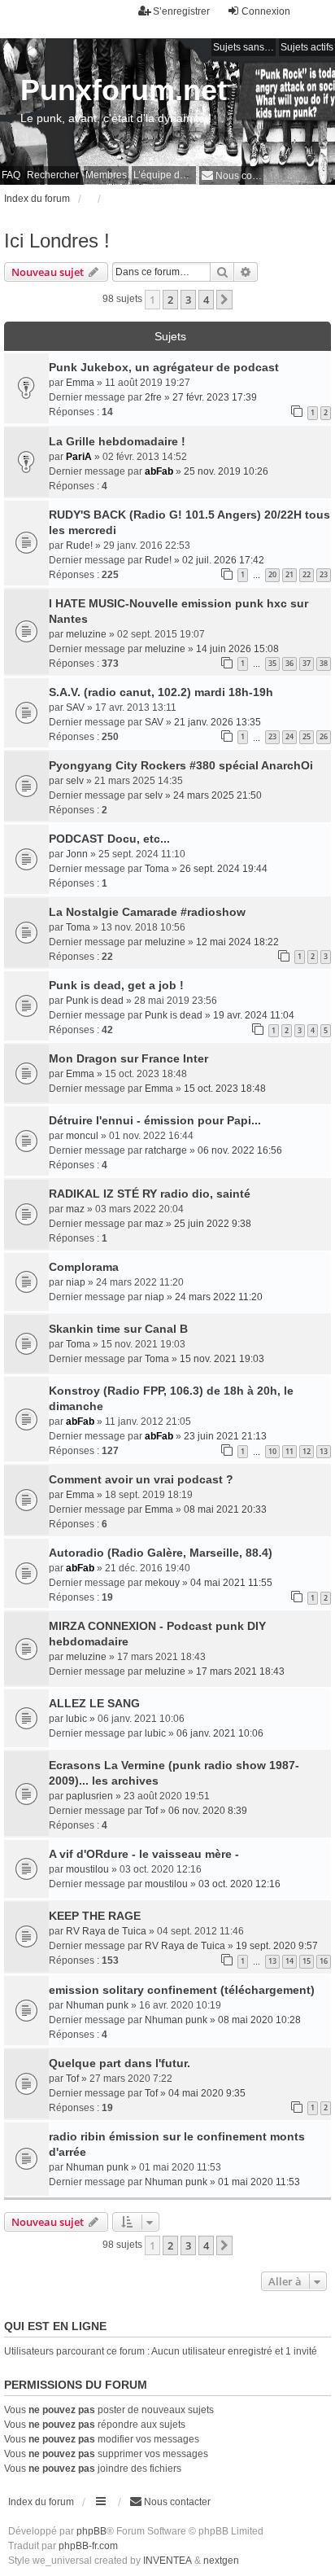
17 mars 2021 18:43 (240, 1671)
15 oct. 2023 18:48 (225, 1089)
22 (307, 574)
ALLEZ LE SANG (94, 1703)
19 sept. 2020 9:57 (277, 1946)
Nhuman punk (97, 2005)
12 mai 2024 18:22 (237, 942)
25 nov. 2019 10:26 (226, 471)
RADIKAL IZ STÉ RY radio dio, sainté (150, 1194)
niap (76, 1282)
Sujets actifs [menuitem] (307, 47)
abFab (159, 471)
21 (289, 574)
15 (307, 1961)
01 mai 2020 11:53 (259, 2182)
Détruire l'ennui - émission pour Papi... (155, 1120)
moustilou (87, 1869)
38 (324, 663)
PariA (79, 457)
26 (324, 736)
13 (324, 1451)
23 (324, 574)
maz (75, 1209)
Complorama (84, 1267)
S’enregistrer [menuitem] (181, 11)
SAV (75, 708)
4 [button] (206, 300)
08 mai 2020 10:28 (259, 2020)
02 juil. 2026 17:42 (223, 560)
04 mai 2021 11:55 (231, 1583)
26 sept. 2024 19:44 (224, 869)
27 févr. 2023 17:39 (215, 397)
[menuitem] (231, 175)
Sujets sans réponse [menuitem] (244, 47)
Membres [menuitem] (106, 175)
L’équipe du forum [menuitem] (165, 175)
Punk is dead (95, 1001)
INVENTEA (167, 2561)
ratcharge (166, 1150)
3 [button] (188, 300)
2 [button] (170, 300)
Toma (157, 869)
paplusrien (89, 1796)
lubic (76, 1719)
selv (75, 781)
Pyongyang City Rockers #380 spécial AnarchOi (181, 765)
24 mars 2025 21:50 (218, 795)
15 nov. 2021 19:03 (222, 1359)
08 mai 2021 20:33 (225, 1509)
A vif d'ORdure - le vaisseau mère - (144, 1854)
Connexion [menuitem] (266, 11)
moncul (82, 1136)
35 (272, 663)
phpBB (91, 2531)
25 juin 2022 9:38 (213, 1224)
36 (289, 663)
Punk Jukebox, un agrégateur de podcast (164, 367)
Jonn (77, 854)
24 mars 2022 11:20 (219, 1297)
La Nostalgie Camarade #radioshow (147, 912)
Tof (151, 1811)
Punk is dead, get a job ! (116, 985)
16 (324, 1961)
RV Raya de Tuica (106, 1931)
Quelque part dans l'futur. (120, 2063)
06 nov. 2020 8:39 (208, 1811)
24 (289, 736)
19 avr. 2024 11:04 (254, 1015)
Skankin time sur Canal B (118, 1329)
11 (289, 1451)
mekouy (162, 1583)
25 (307, 736)
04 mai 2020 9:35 (207, 2093)
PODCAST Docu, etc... (109, 839)
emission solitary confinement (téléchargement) (182, 1990)
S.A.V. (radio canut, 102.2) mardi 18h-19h (161, 692)
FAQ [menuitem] (11, 175)
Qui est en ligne (55, 2326)
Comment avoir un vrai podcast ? (141, 1479)
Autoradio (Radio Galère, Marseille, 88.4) (161, 1553)
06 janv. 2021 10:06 (220, 1733)
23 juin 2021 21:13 (225, 1436)
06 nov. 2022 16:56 (240, 1150)
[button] (224, 300)
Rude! (79, 545)
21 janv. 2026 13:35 (218, 722)
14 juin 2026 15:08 (237, 649)
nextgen (221, 2561)
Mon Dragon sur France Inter (128, 1058)
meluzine (86, 634)
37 (307, 663)
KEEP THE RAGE (95, 1916)
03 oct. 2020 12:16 (239, 1884)
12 (307, 1451)
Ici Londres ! (57, 241)
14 (289, 1961)
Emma (80, 383)
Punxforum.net (124, 90)
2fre (153, 397)
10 (272, 1451)
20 (272, 574)
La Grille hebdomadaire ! (117, 441)
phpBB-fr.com (88, 2546)
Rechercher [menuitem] (53, 175)
